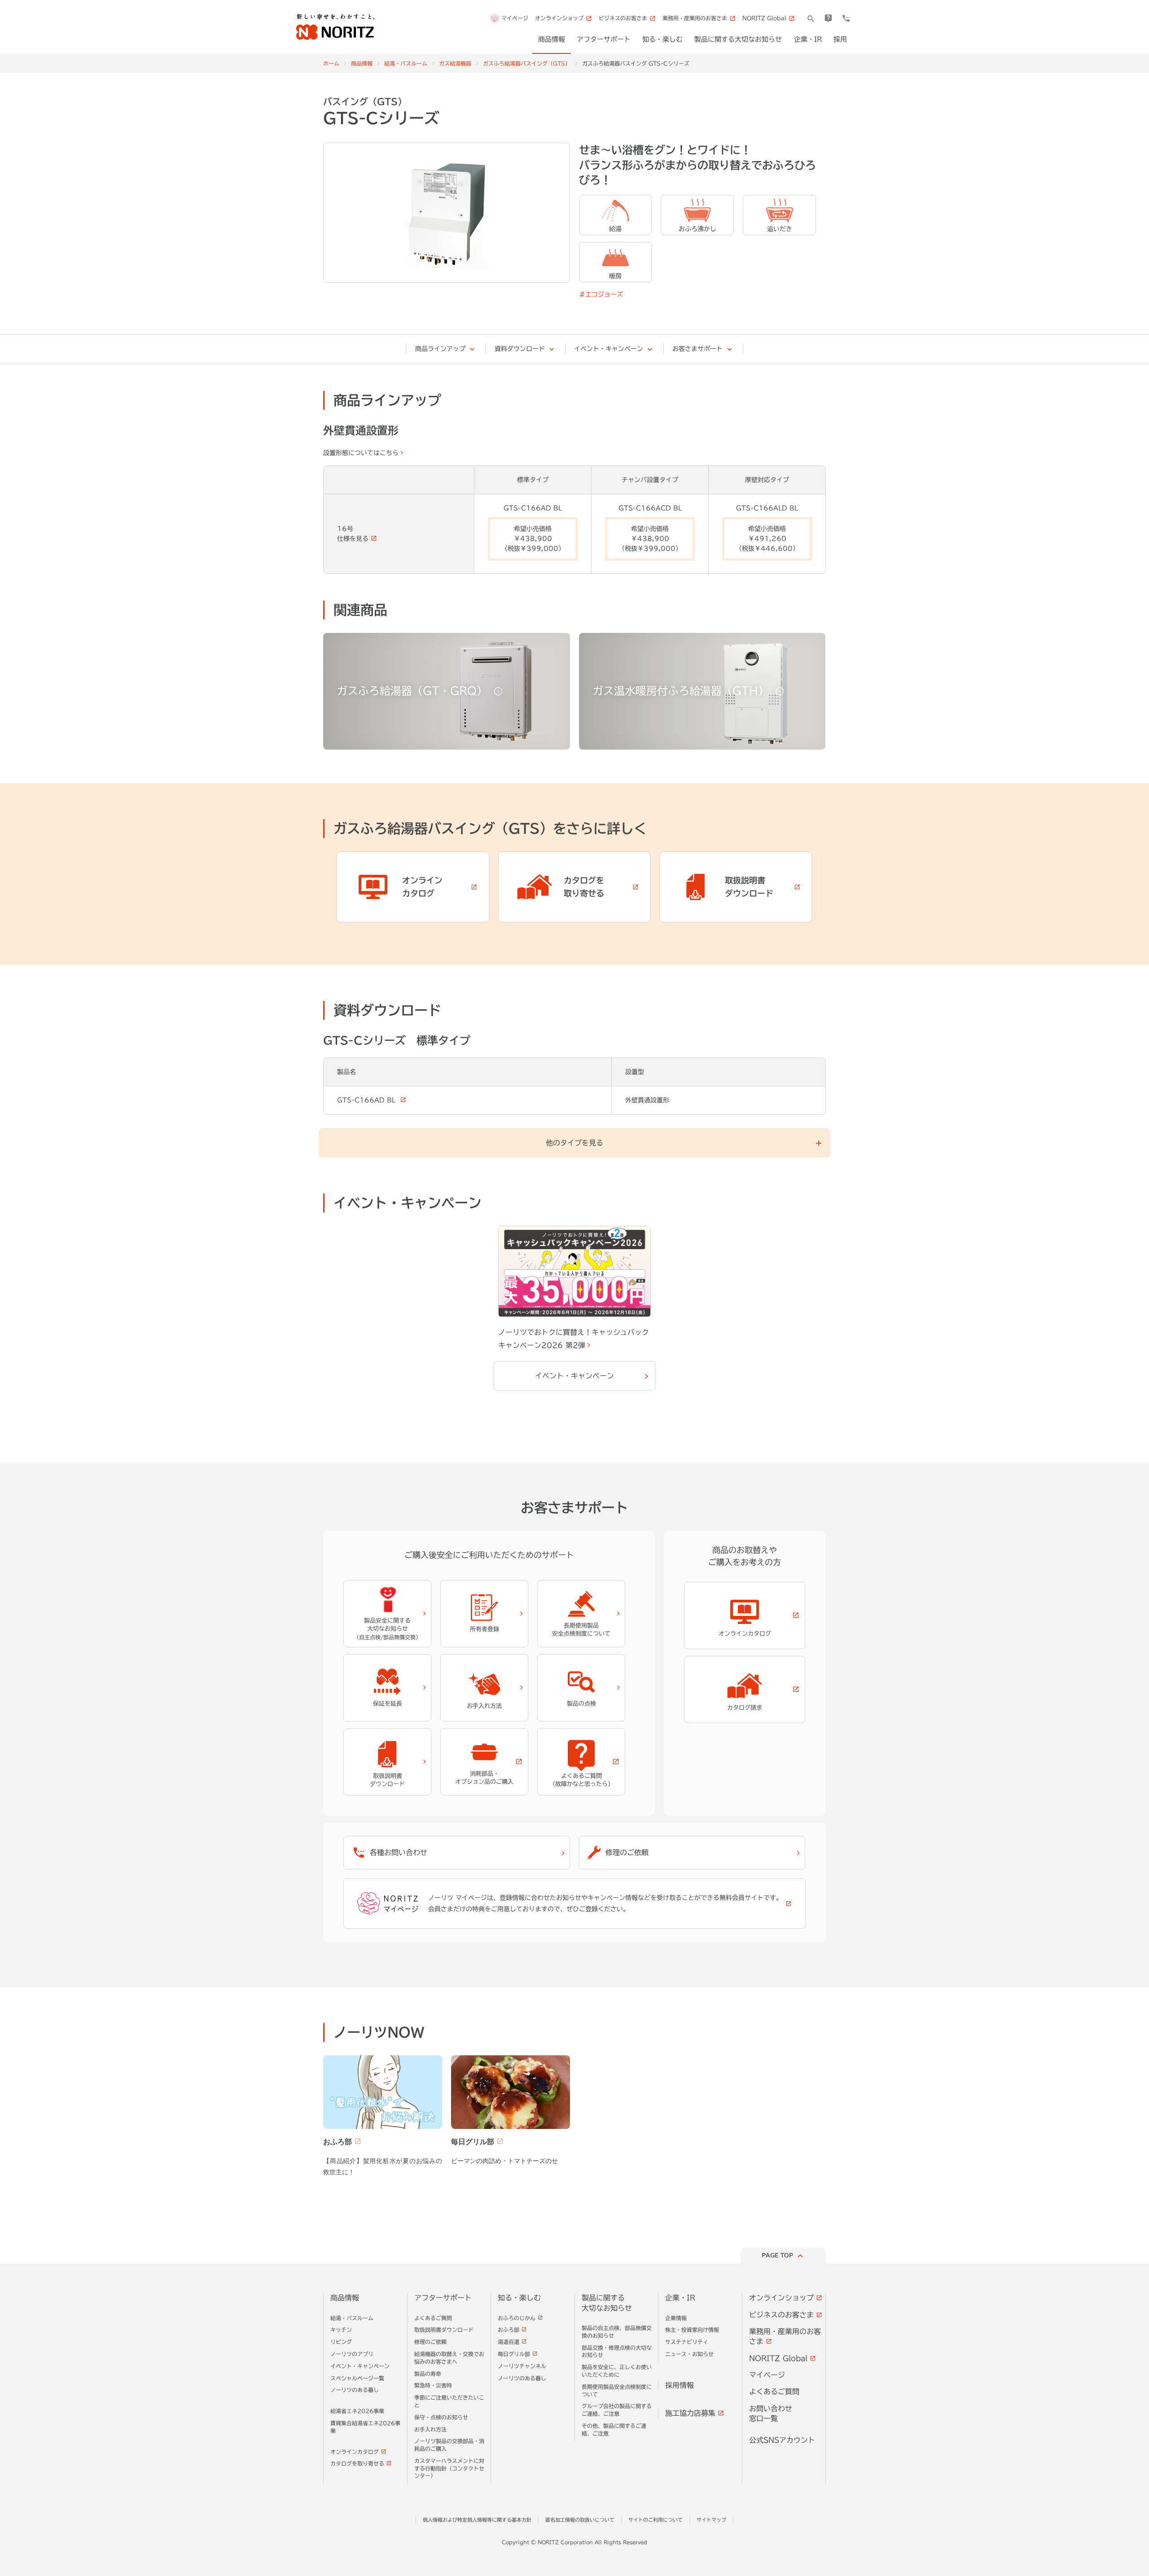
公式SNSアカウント (782, 2440)
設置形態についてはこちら (361, 453)
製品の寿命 (428, 2374)
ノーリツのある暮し (355, 2390)
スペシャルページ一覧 (357, 2378)
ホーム (331, 63)
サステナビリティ (687, 2342)
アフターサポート (443, 2298)
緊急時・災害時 (433, 2385)
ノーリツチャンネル (522, 2366)
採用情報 (680, 2385)
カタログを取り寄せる (357, 2463)
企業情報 (676, 2318)
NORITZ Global (778, 2358)
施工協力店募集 (690, 2413)
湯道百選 (509, 2342)
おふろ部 (509, 2330)
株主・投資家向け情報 (692, 2330)
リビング (341, 2342)
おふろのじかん (517, 2318)
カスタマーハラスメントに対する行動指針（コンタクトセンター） (449, 2468)
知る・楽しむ (519, 2298)
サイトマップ (711, 2520)
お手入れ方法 (430, 2429)
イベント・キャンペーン (609, 349)
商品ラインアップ (440, 349)
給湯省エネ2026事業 (357, 2411)
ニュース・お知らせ (689, 2354)
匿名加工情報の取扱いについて (580, 2520)
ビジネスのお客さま (781, 2315)
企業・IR (680, 2298)
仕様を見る (353, 539)
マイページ (515, 18)
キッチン (341, 2330)
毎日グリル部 (514, 2354)
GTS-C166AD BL (367, 1100)
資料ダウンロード (520, 349)
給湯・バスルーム (406, 63)
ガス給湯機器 (455, 63)
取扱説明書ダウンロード (444, 2330)
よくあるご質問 (433, 2318)
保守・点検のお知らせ (441, 2417)
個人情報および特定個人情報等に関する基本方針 (477, 2520)
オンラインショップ (781, 2298)
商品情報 (362, 63)
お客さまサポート (697, 349)
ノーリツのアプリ (352, 2354)
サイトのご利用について (656, 2520)
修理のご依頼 (430, 2342)
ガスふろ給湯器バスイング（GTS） (527, 63)
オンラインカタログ (355, 2452)
